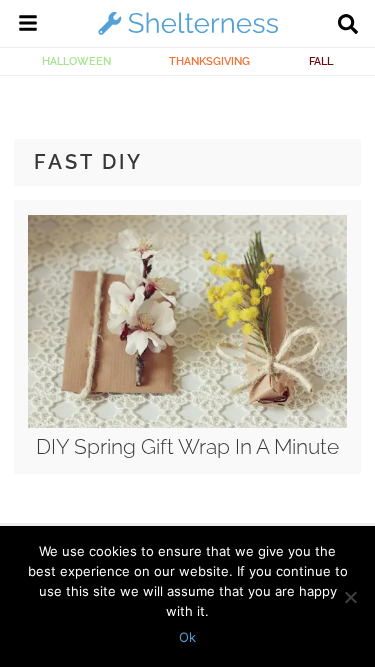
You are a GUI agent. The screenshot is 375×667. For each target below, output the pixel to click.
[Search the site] (348, 26)
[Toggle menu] (28, 26)
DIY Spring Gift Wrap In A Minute (187, 446)
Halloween (76, 61)
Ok (187, 637)
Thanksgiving (209, 61)
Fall (321, 61)
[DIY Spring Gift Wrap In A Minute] (187, 423)
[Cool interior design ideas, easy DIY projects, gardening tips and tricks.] (188, 34)
